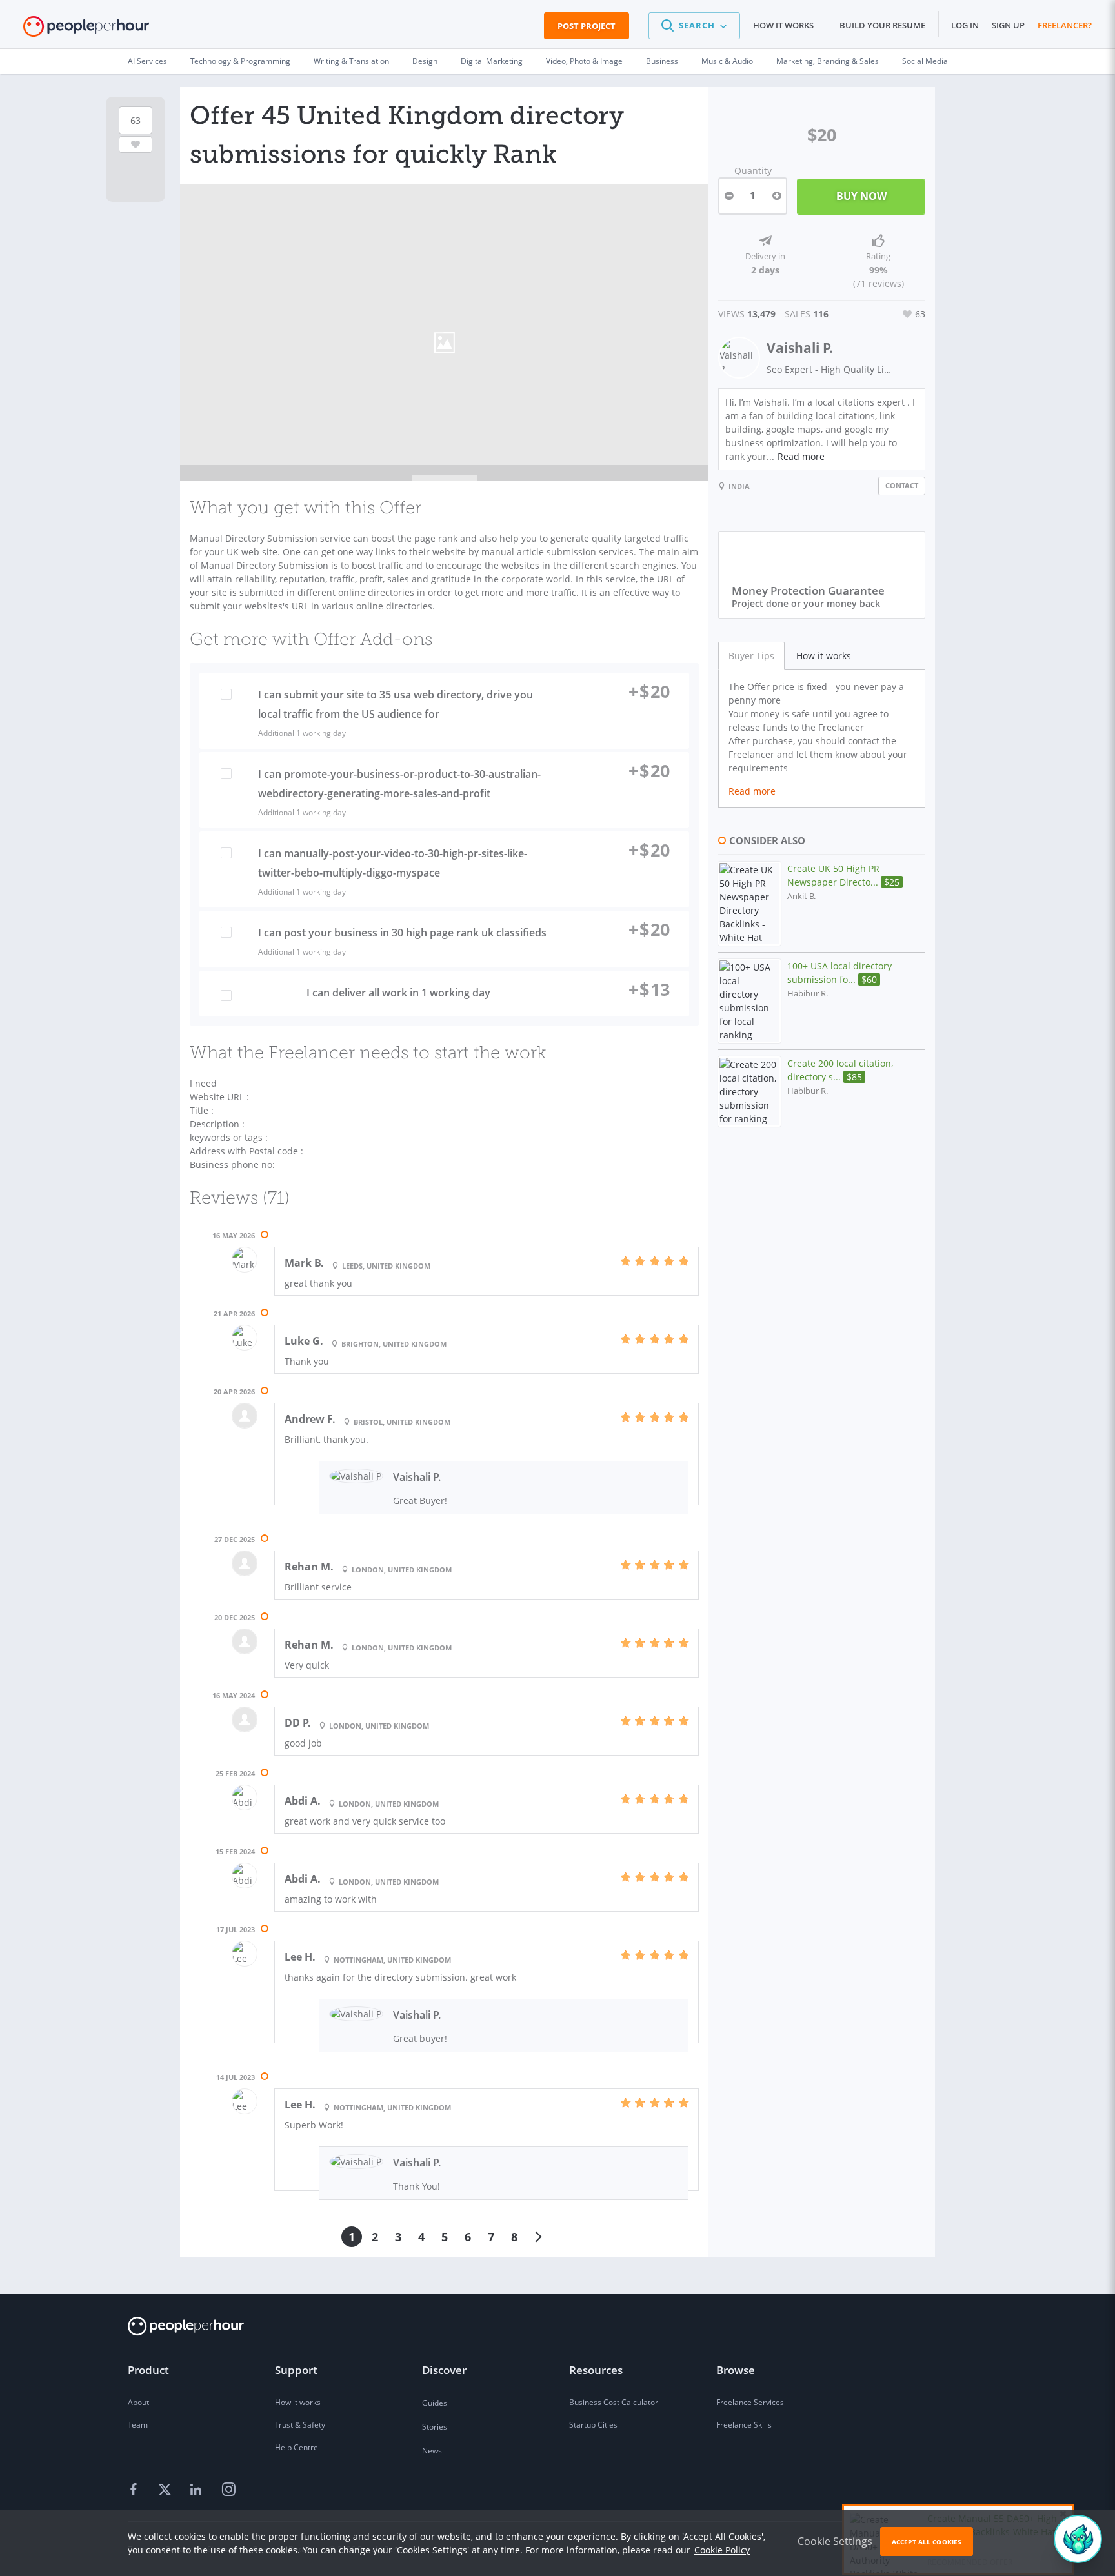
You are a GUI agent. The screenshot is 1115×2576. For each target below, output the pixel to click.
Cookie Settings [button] (835, 2541)
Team (138, 2425)
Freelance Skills (744, 2425)
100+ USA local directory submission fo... (839, 973)
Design (425, 61)
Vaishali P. (800, 348)
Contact (902, 485)
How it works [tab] (824, 656)
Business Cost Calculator (614, 2402)
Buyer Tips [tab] (751, 656)
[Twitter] (166, 2490)
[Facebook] (136, 2490)
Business (662, 61)
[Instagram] (228, 2490)
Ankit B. (801, 896)
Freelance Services (750, 2402)
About (138, 2402)
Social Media (925, 61)
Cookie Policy (722, 2550)
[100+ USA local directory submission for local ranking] (749, 1001)
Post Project (587, 26)
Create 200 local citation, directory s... (840, 1070)
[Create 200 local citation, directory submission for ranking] (749, 1092)
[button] (694, 26)
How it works (783, 25)
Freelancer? (1065, 25)
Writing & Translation (351, 61)
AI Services (147, 61)
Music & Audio (727, 61)
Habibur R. (808, 994)
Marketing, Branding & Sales (828, 61)
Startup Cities (593, 2425)
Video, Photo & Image (584, 61)
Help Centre (296, 2447)
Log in (965, 25)
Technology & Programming (240, 61)
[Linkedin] (197, 2490)
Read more (801, 456)
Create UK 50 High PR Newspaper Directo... (843, 875)
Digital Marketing (492, 61)
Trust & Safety (300, 2425)
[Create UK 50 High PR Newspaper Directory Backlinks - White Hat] (749, 904)
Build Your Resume (882, 25)
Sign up (1008, 25)
